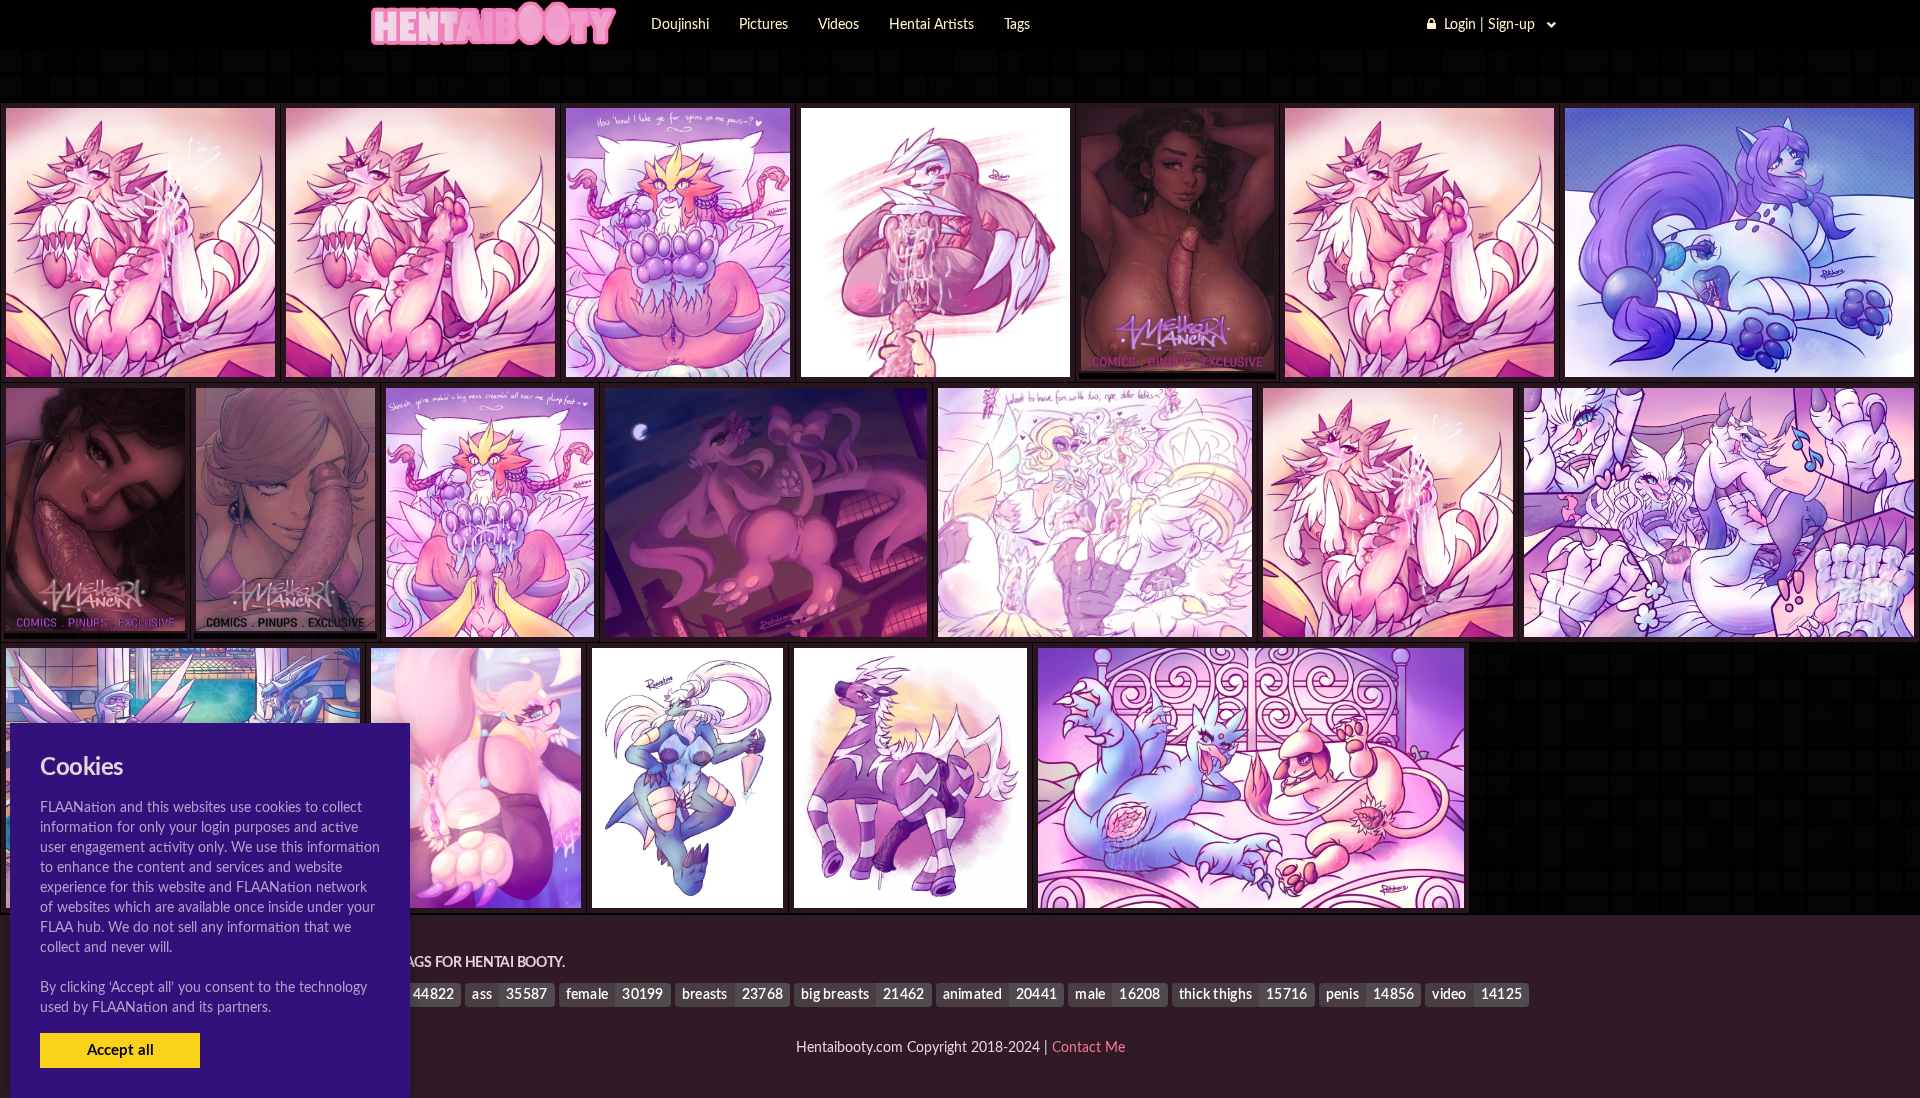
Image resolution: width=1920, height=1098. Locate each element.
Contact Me (1088, 1048)
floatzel (475, 867)
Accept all (120, 1050)
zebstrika (910, 867)
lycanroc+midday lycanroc (140, 336)
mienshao (766, 597)
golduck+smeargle (1251, 867)
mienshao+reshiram (1719, 597)
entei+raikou (490, 597)
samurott (687, 867)
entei (677, 336)
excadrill (935, 336)
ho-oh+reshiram (1095, 597)
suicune (1739, 336)
